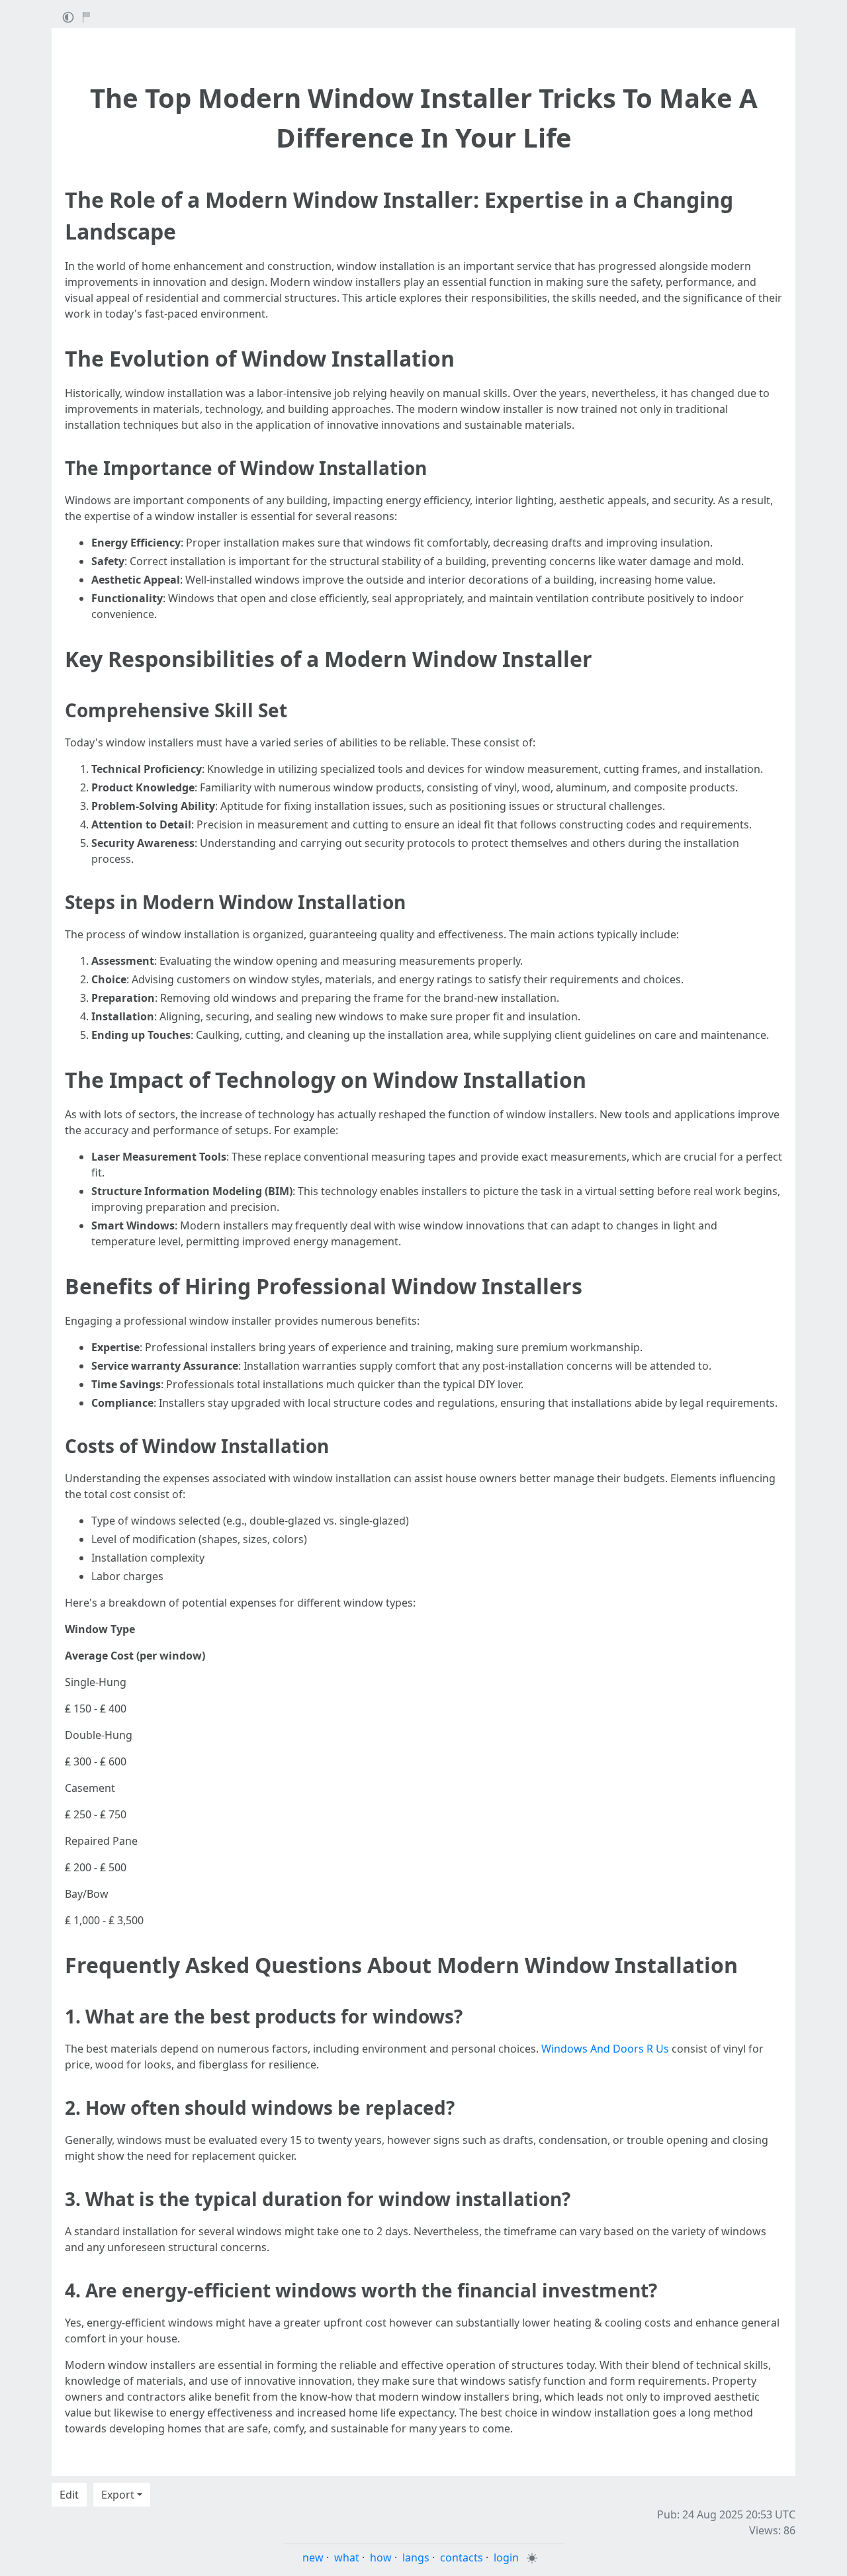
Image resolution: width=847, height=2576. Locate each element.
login (506, 2557)
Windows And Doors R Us (605, 2049)
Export (118, 2495)
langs (416, 2557)
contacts (462, 2557)
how (381, 2557)
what (347, 2557)
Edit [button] (69, 2495)
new (313, 2557)
